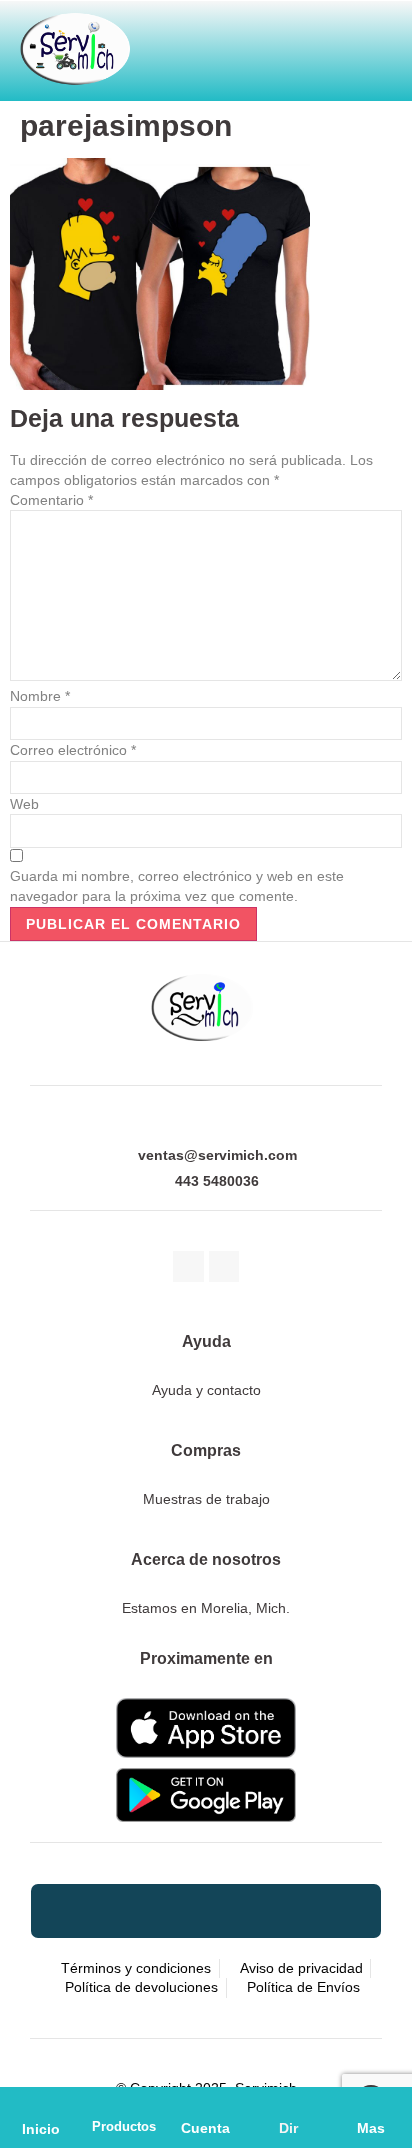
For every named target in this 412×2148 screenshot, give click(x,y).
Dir (288, 2128)
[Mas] (371, 2104)
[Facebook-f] (188, 1266)
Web (24, 804)
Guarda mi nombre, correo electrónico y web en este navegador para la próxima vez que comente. (177, 886)
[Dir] (288, 2104)
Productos (124, 2126)
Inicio (41, 2129)
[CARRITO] (225, 42)
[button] (322, 42)
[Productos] (124, 2104)
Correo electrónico (73, 750)
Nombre (40, 696)
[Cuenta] (206, 2104)
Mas (371, 2128)
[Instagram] (224, 1266)
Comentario (51, 500)
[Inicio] (41, 2104)
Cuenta (205, 2128)
